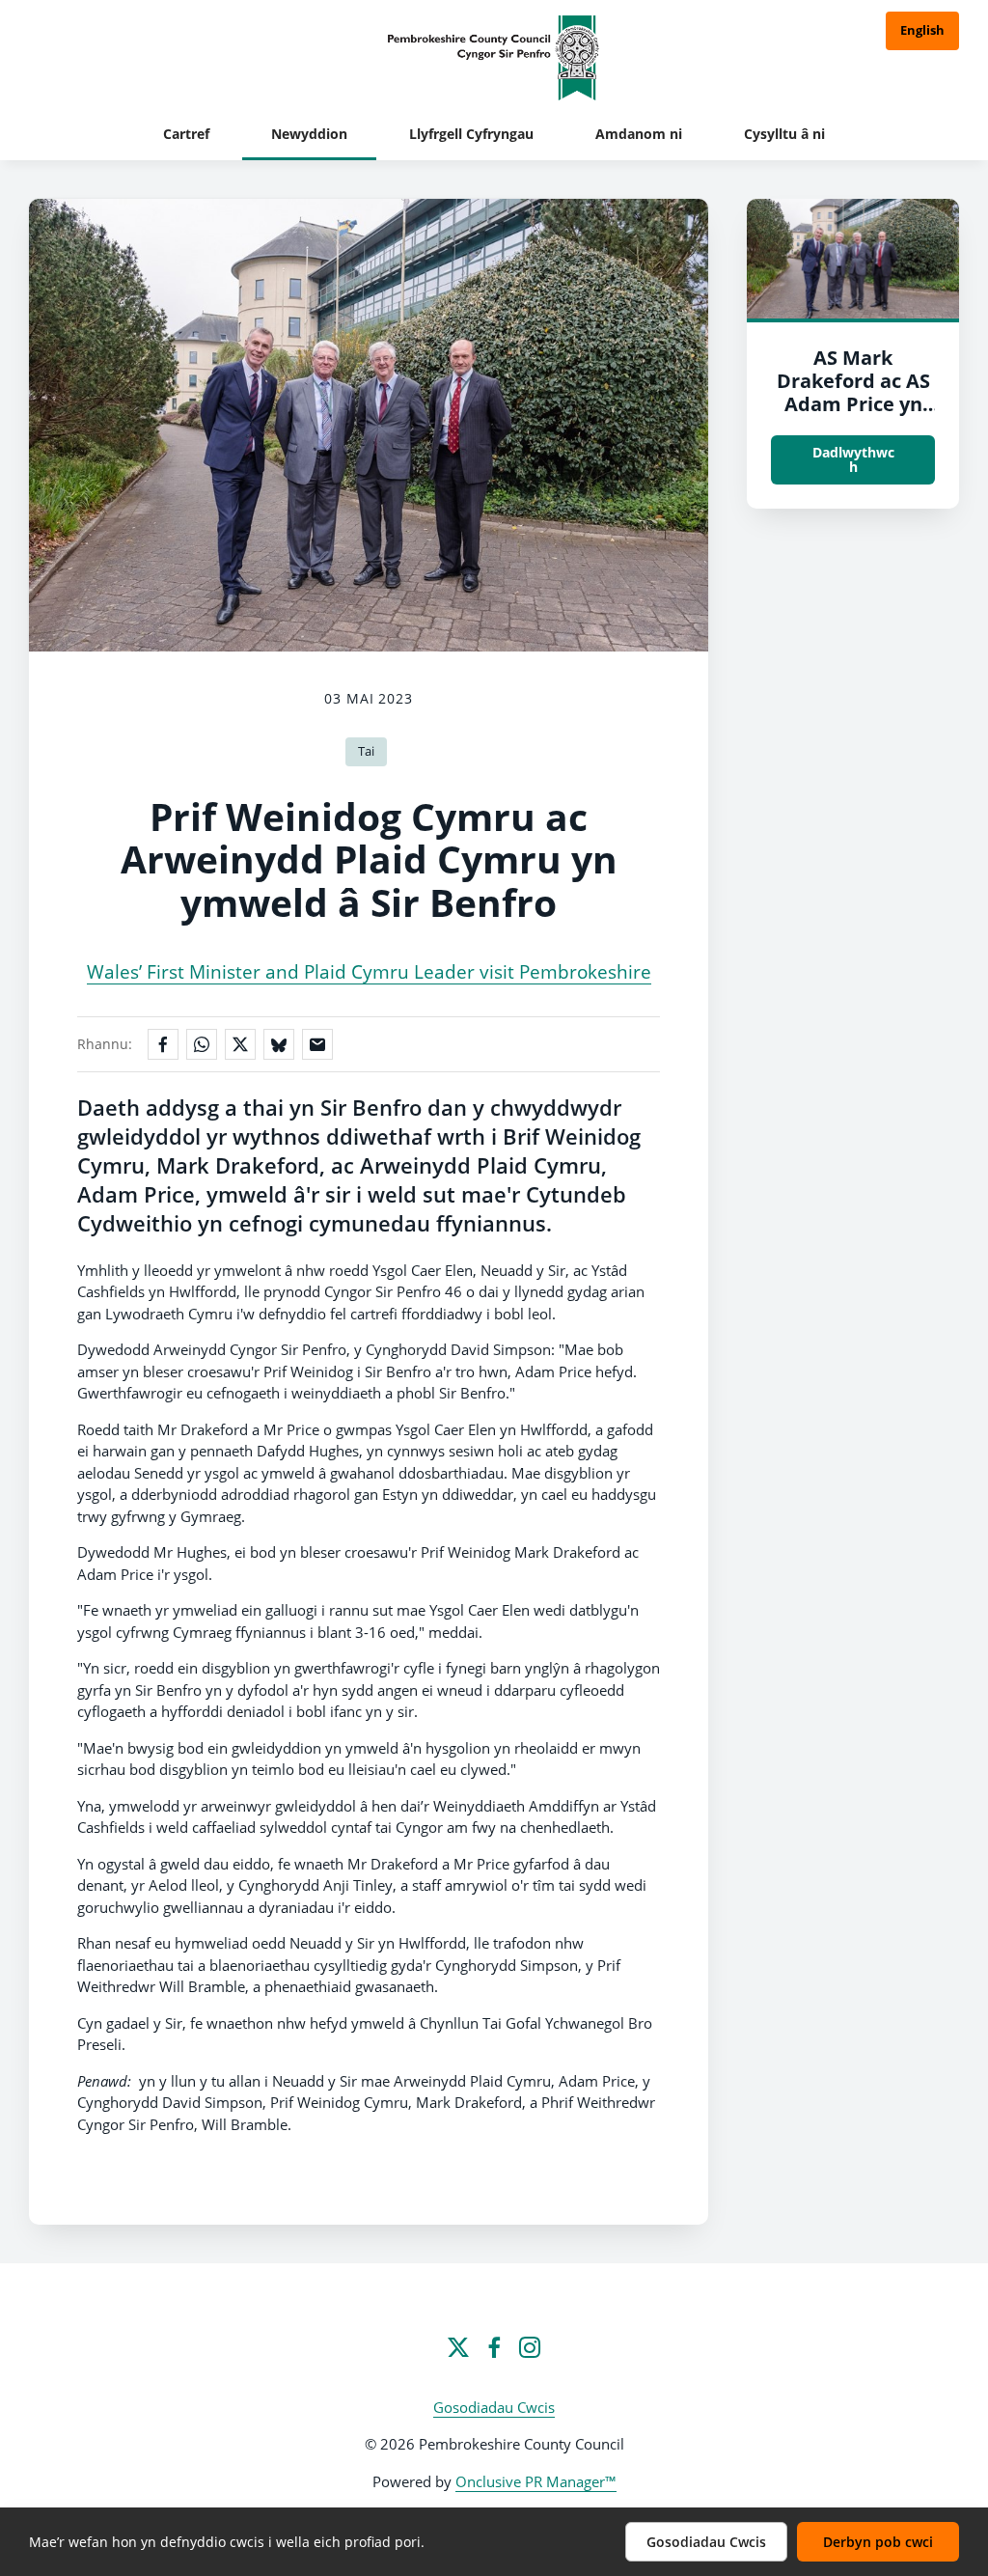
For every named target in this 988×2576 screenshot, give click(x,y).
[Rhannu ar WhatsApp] (202, 1044)
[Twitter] (458, 2347)
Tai (366, 751)
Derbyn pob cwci (878, 2542)
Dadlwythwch (853, 459)
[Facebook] (494, 2347)
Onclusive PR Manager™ (536, 2481)
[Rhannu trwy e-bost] (317, 1044)
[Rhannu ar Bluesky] (279, 1044)
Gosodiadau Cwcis (494, 2407)
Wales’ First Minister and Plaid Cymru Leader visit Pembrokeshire (369, 971)
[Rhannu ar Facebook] (163, 1044)
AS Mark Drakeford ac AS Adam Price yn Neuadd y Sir (853, 392)
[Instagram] (530, 2347)
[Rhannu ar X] (240, 1044)
